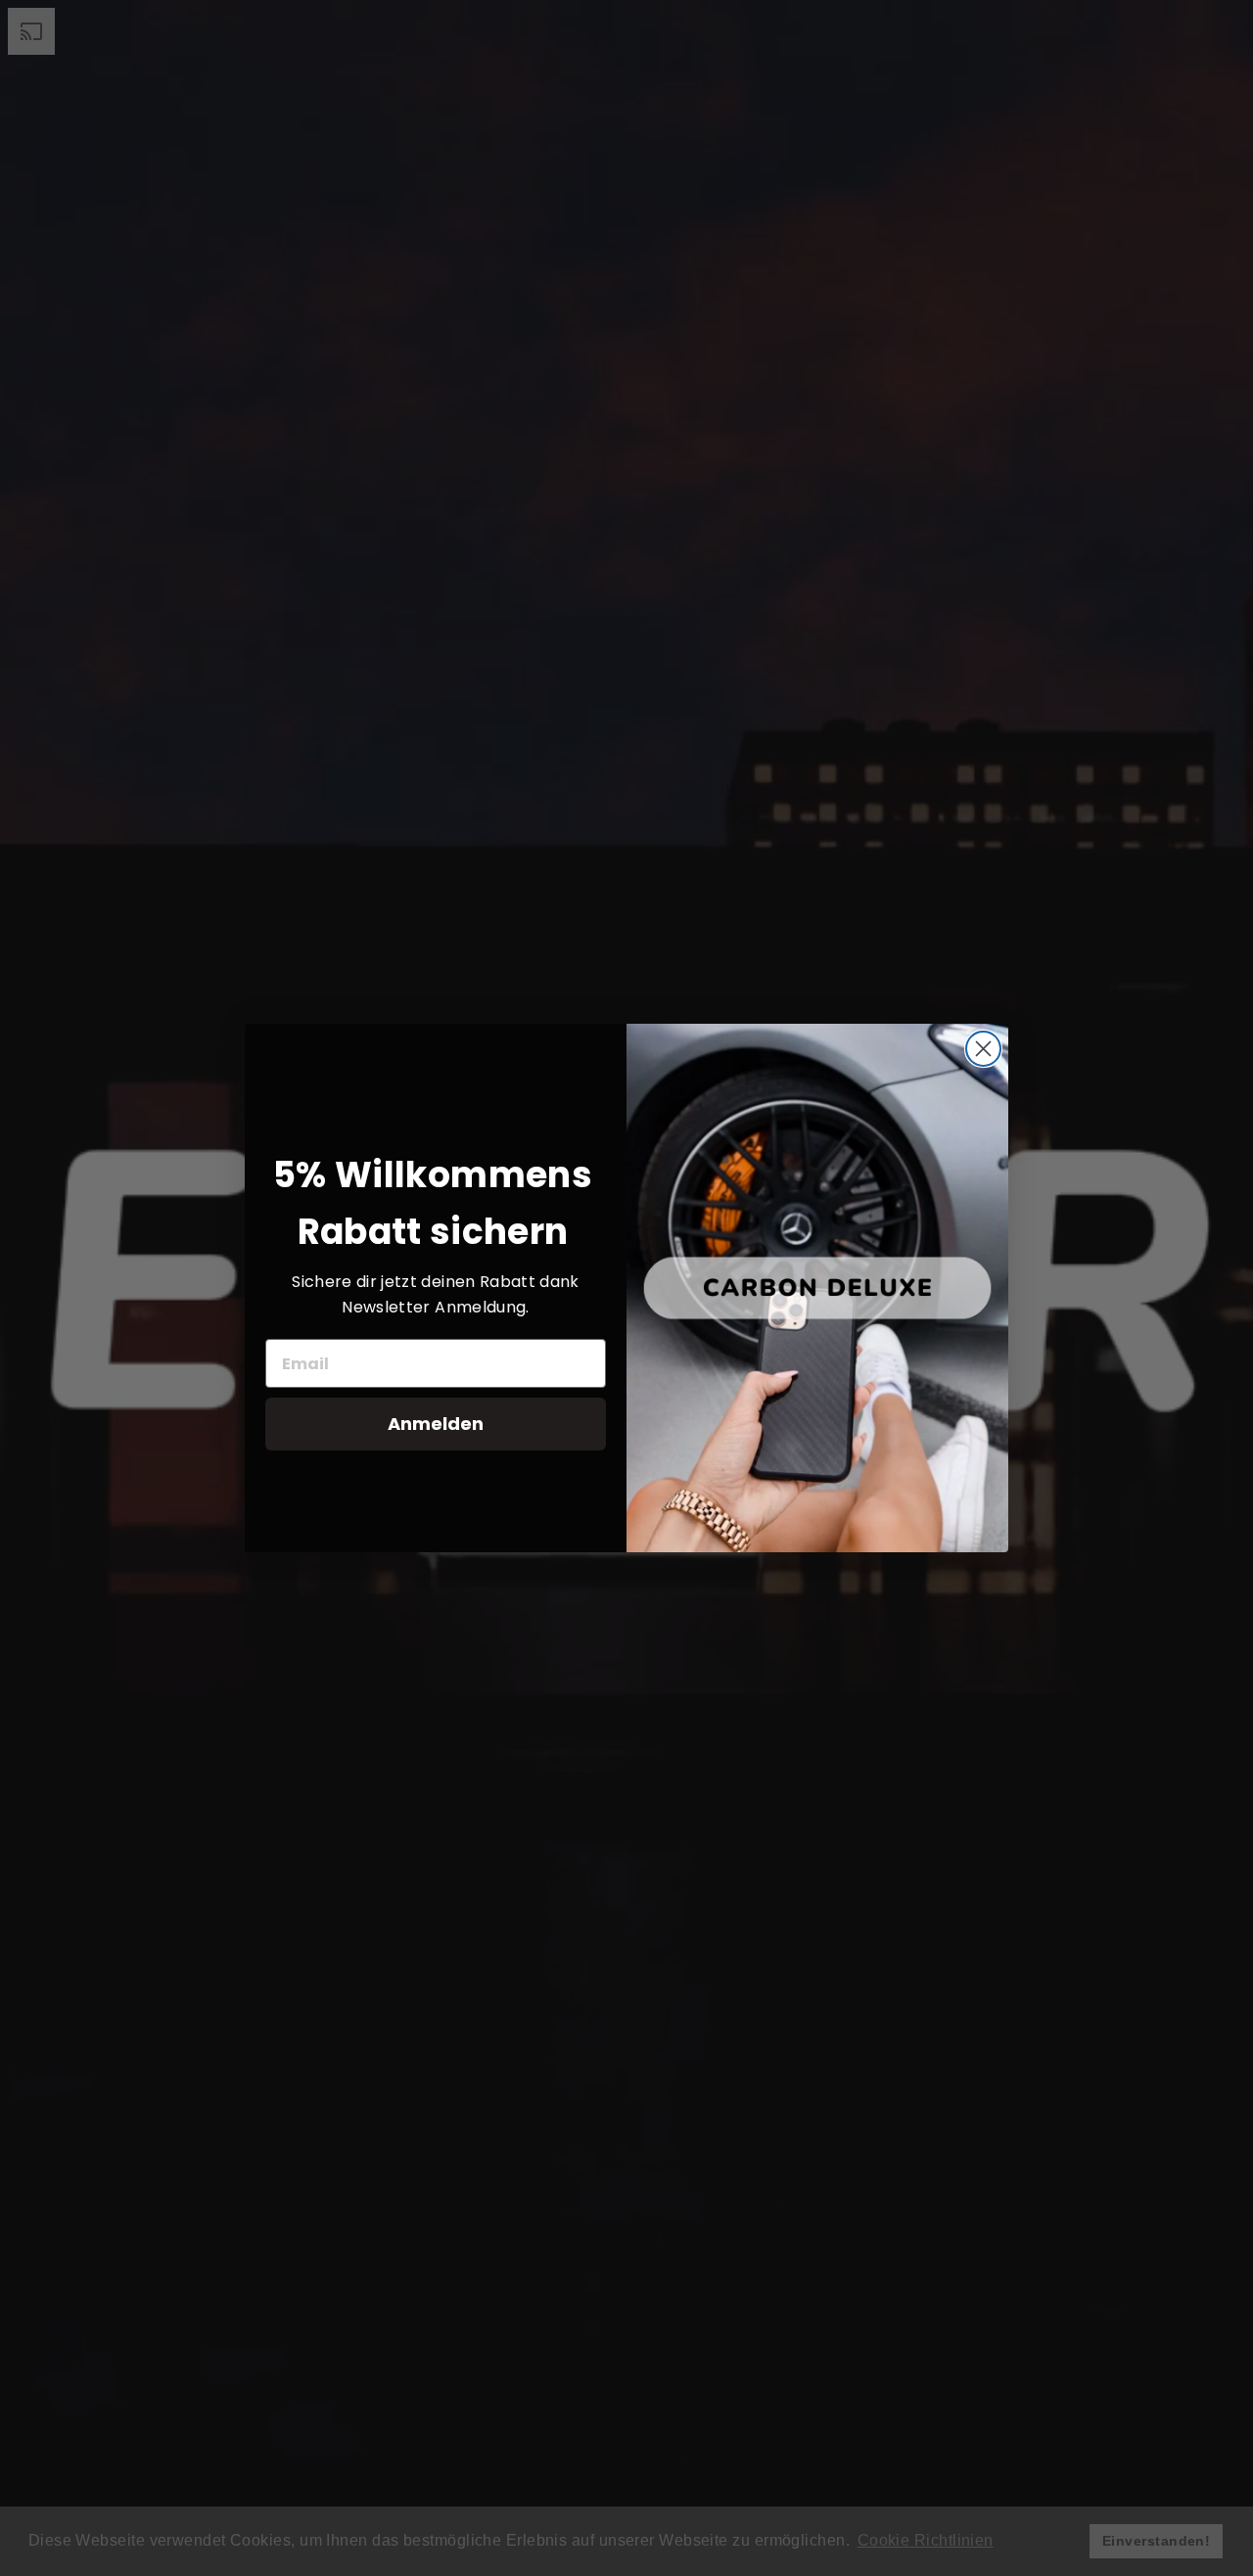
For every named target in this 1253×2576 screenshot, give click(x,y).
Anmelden (436, 1424)
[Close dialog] (983, 1049)
